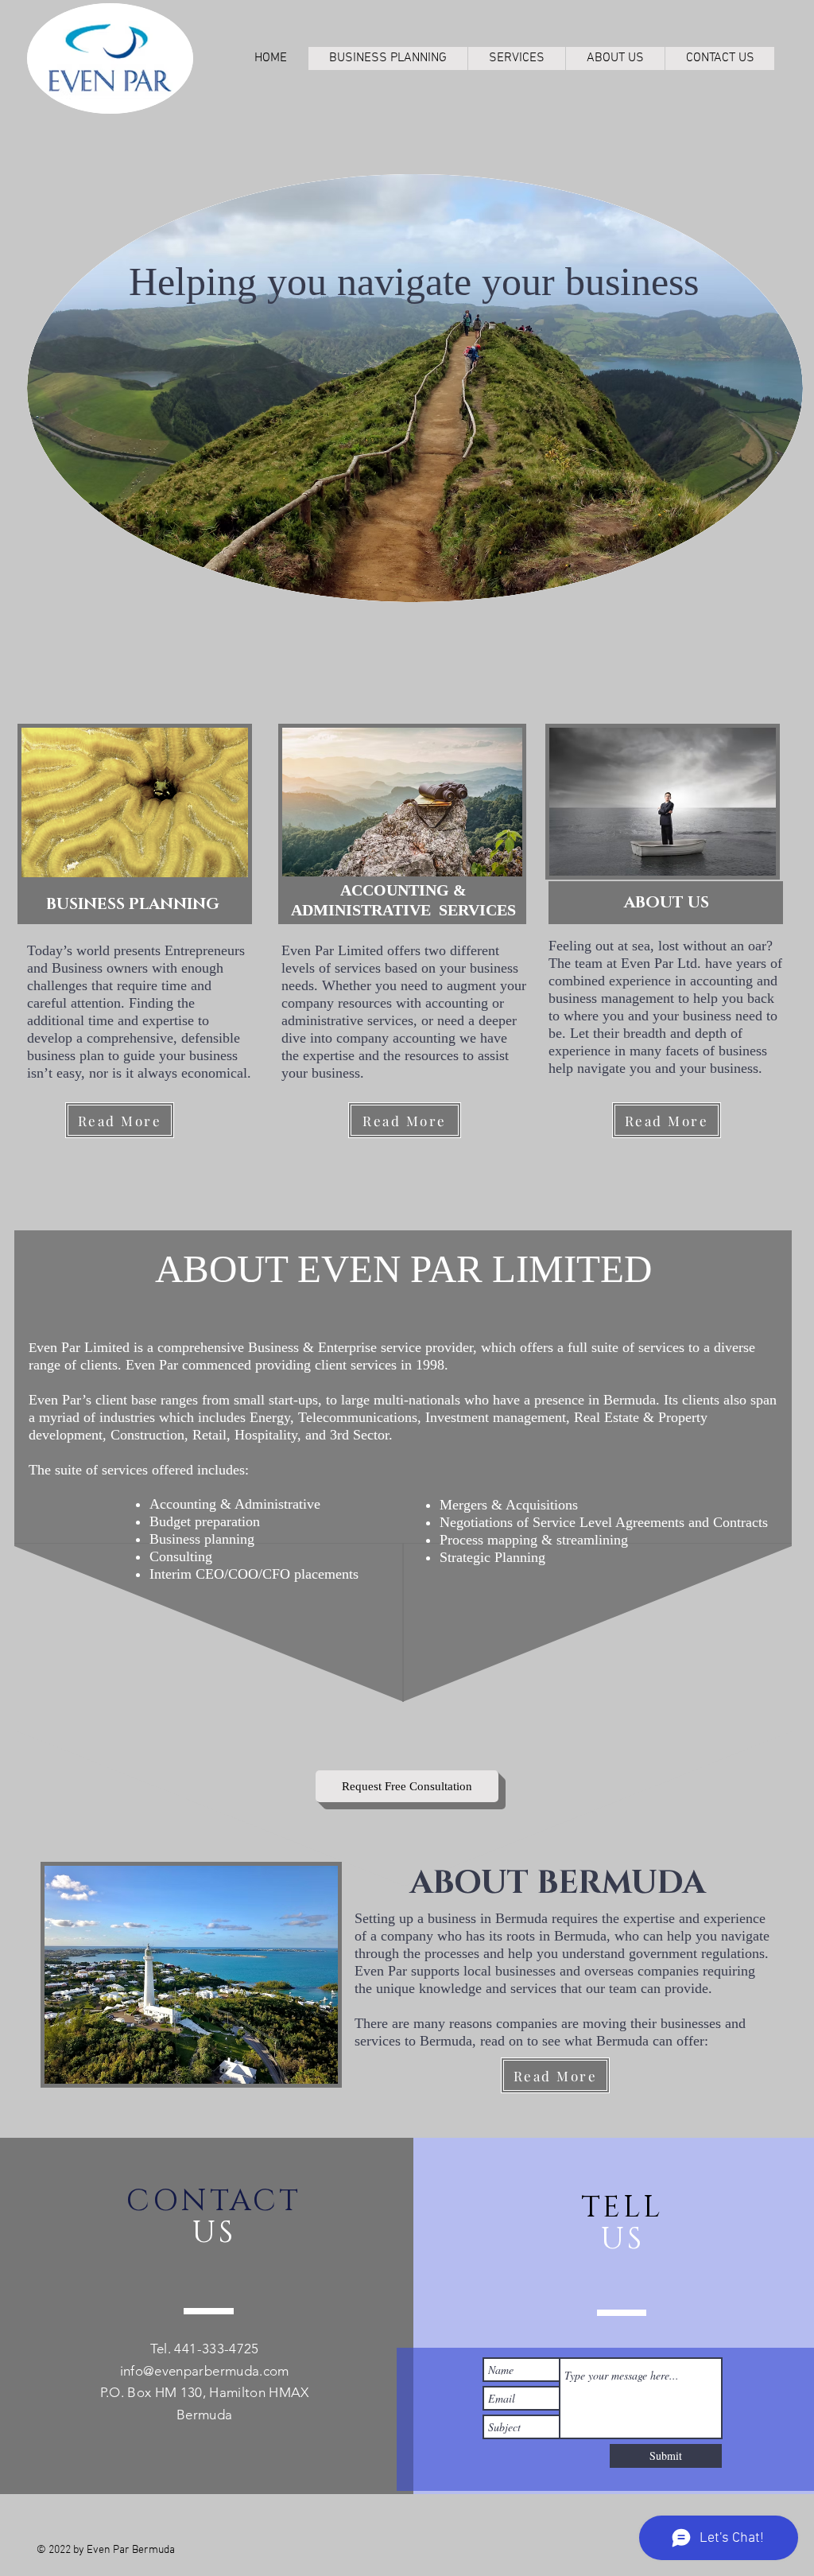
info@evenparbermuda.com (205, 2371)
